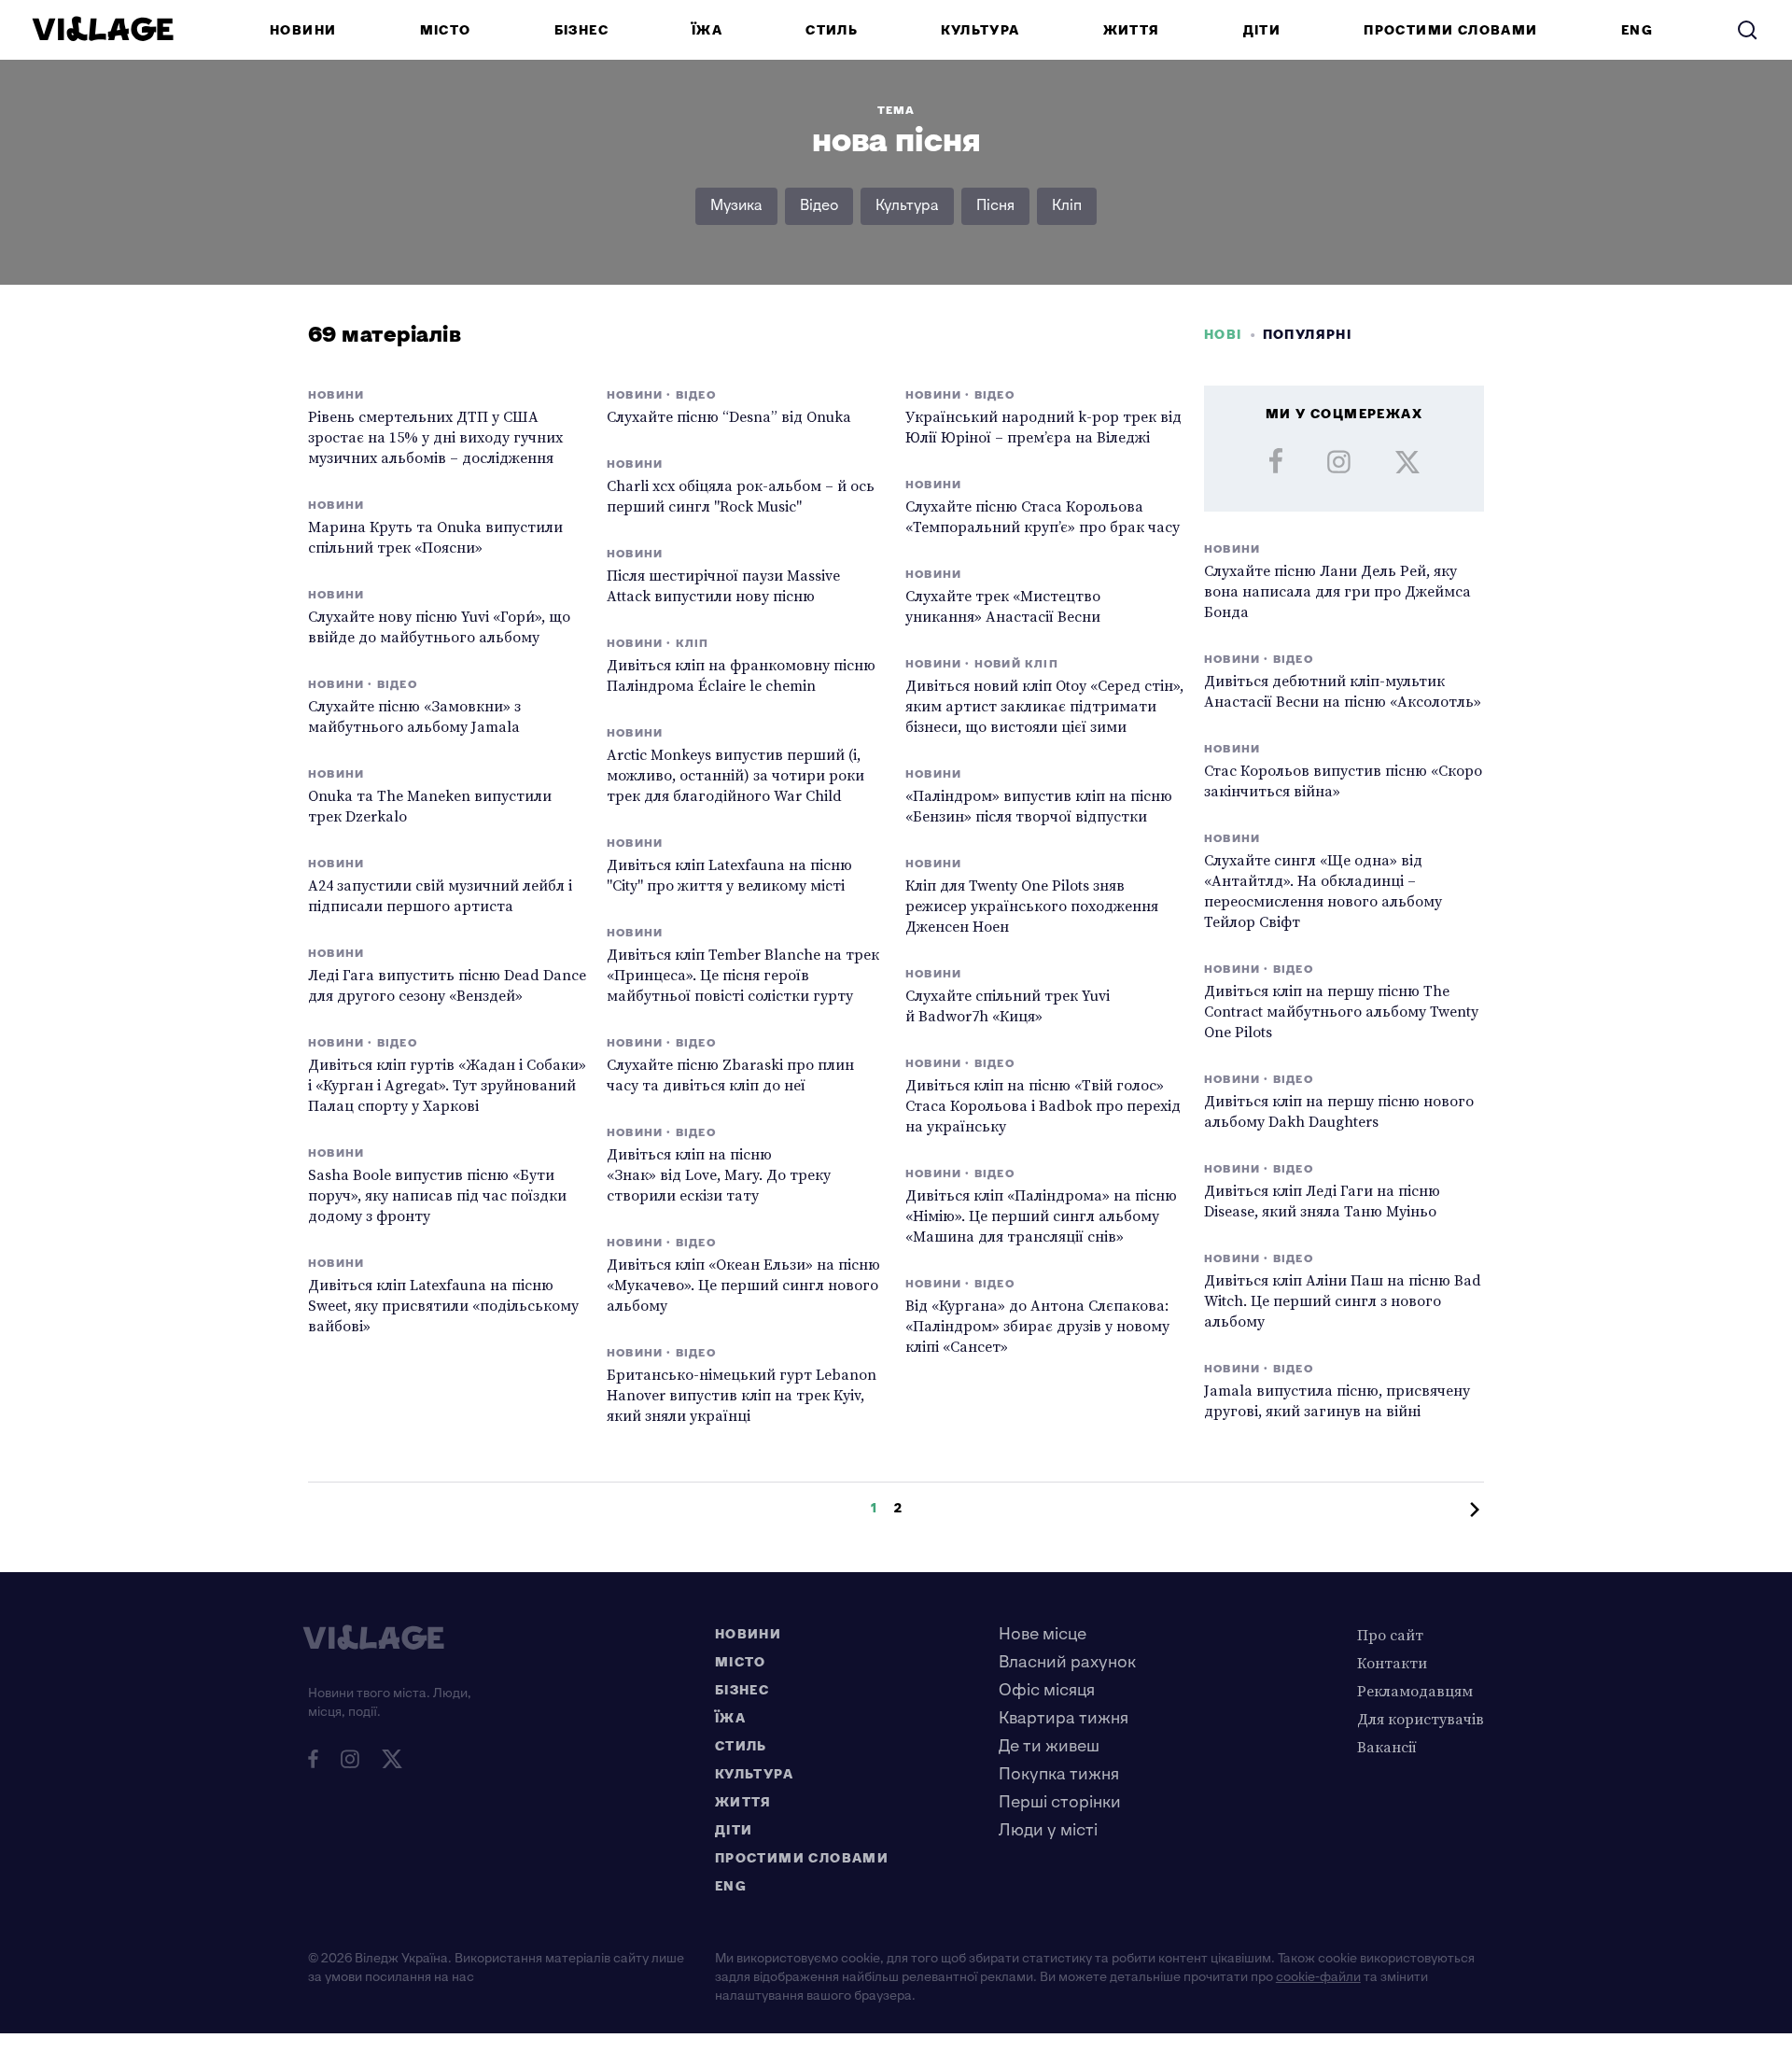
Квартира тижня (1064, 1718)
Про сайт (1390, 1635)
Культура (980, 30)
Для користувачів (1421, 1719)
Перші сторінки (1060, 1802)
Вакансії (1387, 1747)
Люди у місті (1048, 1830)
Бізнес (581, 30)
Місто (446, 30)
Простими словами (1450, 30)
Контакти (1392, 1663)
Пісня (995, 206)
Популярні (1308, 335)
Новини (303, 30)
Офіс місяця (1047, 1690)
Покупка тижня (1059, 1774)
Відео (819, 206)
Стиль (832, 30)
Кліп (1067, 206)
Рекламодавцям (1415, 1691)
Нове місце (1043, 1634)
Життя (1132, 30)
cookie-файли (1318, 1977)
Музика (736, 206)
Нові (1223, 335)
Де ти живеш (1049, 1746)
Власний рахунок (1067, 1662)
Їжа (707, 30)
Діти (1262, 30)
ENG (1637, 30)
